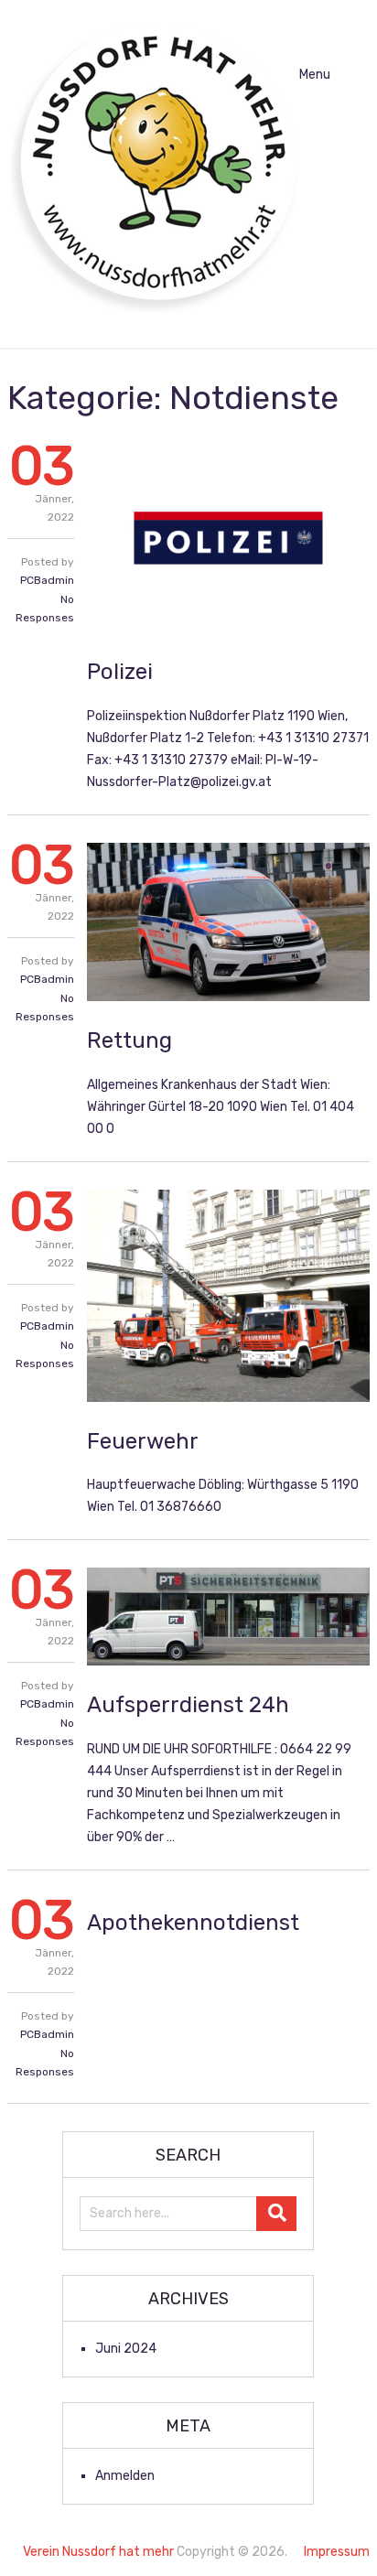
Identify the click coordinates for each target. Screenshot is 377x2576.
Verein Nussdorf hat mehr (98, 2552)
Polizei (120, 672)
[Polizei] (228, 538)
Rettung (129, 1040)
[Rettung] (228, 922)
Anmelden (125, 2476)
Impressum (337, 2552)
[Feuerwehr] (228, 1296)
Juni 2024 (126, 2349)
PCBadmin (47, 580)
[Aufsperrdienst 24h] (228, 1617)
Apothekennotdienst (193, 1923)
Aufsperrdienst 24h (188, 1705)
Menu (315, 75)
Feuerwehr (143, 1441)
